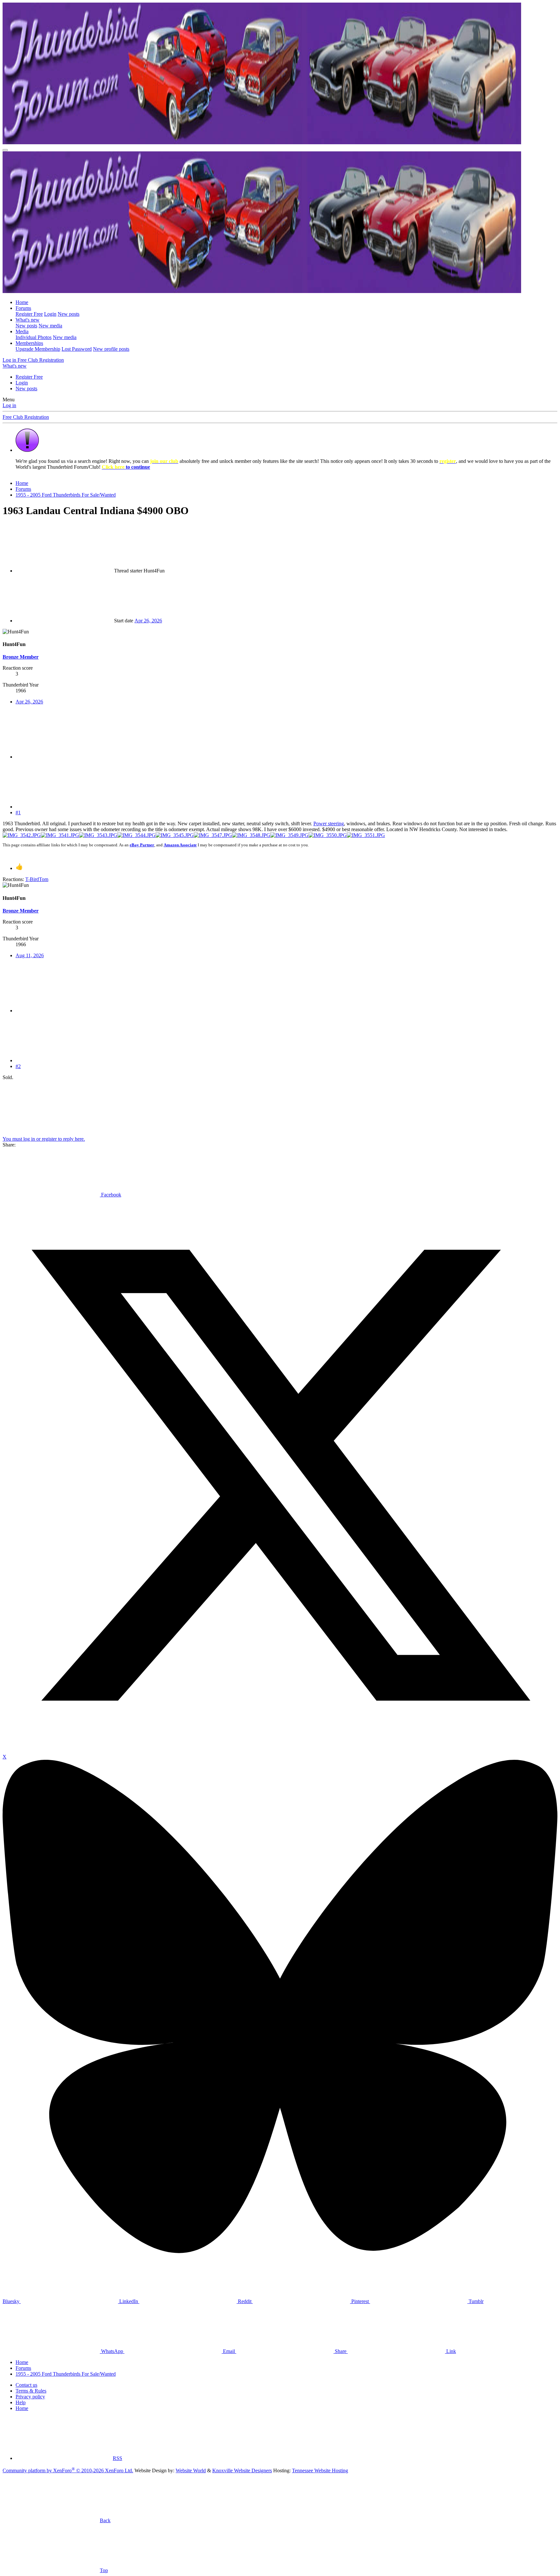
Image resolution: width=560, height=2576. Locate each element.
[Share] (64, 757)
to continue (126, 467)
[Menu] (5, 150)
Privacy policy (30, 2397)
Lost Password (77, 349)
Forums (23, 308)
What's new (28, 320)
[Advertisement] (148, 1105)
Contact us (26, 2385)
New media (50, 326)
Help (21, 2402)
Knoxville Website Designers (242, 2470)
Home (22, 302)
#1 (18, 812)
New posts (69, 314)
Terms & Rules (31, 2391)
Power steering (329, 823)
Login (50, 314)
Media (22, 331)
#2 (18, 1066)
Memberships (29, 343)
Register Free (29, 314)
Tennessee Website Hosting (320, 2470)
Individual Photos (34, 337)
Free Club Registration (26, 417)
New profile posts (111, 349)
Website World (191, 2470)
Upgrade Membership (38, 349)
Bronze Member (21, 657)
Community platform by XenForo (68, 2470)
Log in (9, 405)
